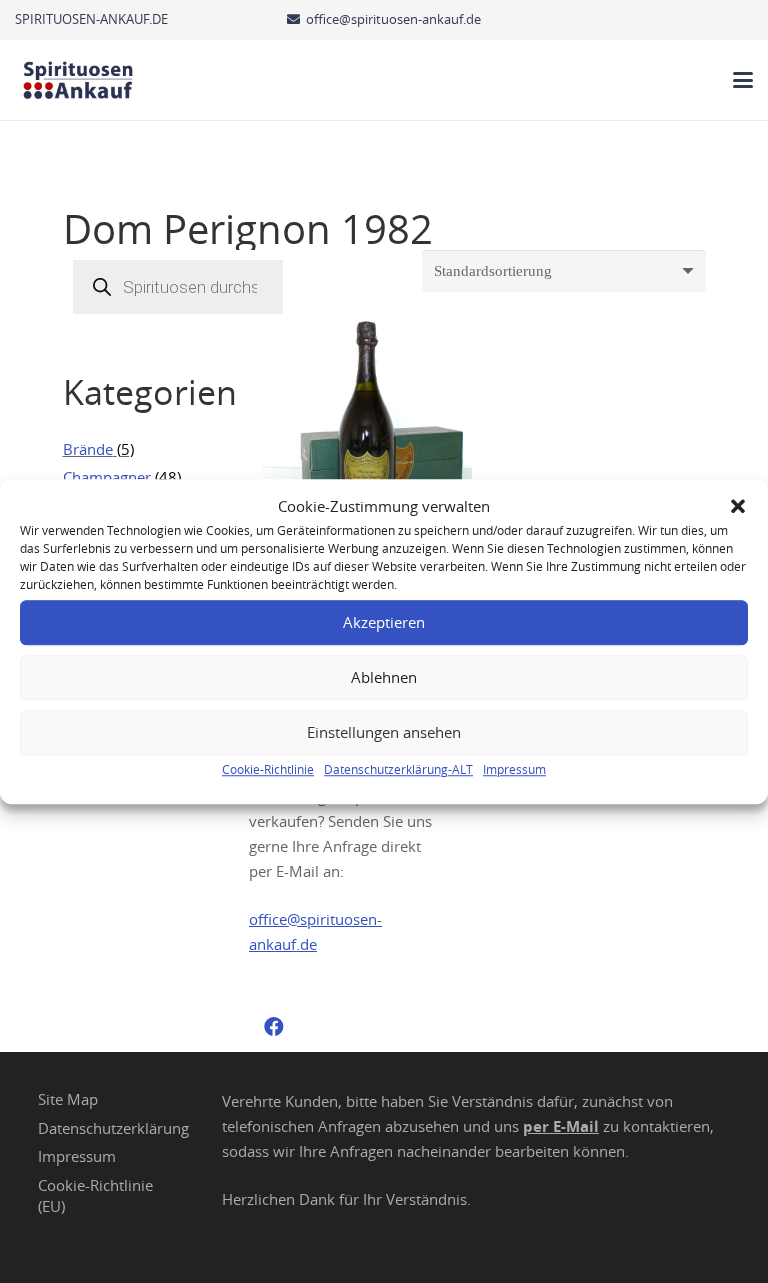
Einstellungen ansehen (384, 732)
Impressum (514, 769)
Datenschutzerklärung (113, 1128)
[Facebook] (274, 1027)
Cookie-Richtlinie (268, 769)
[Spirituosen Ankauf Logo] (78, 80)
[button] (738, 506)
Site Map (68, 1099)
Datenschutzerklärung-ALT (398, 769)
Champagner (107, 477)
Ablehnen (384, 677)
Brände (88, 449)
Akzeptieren (384, 622)
